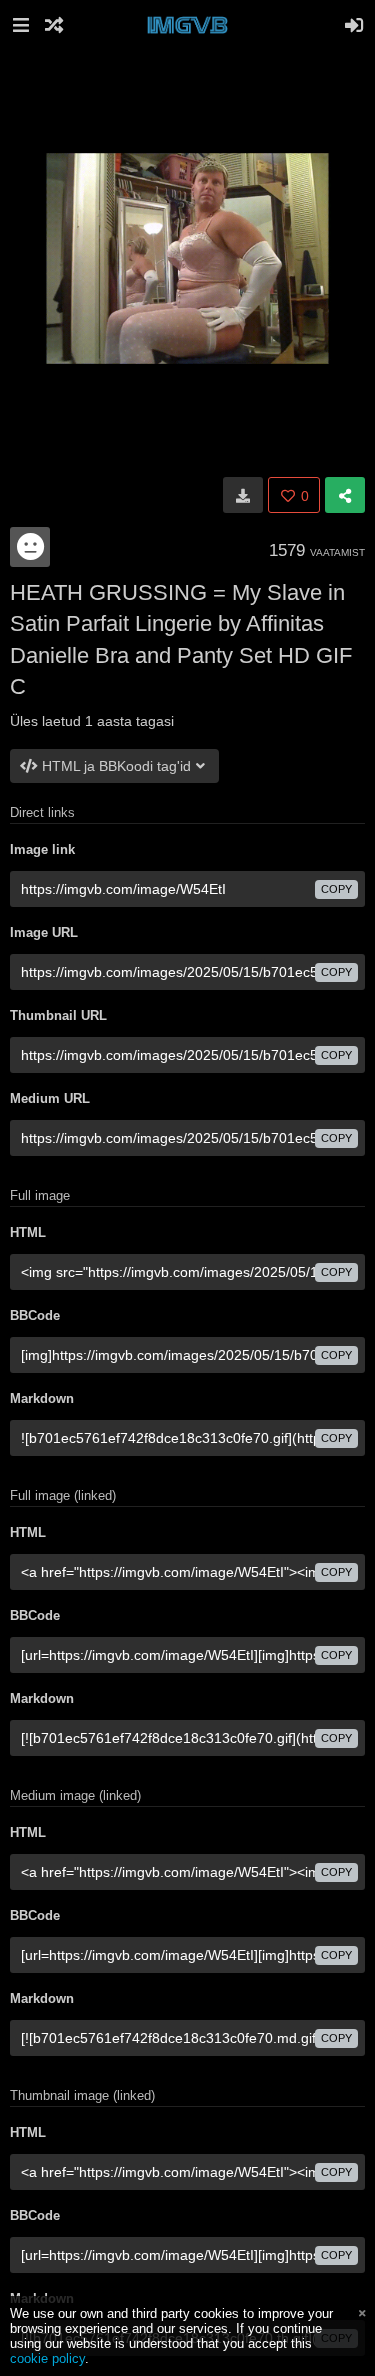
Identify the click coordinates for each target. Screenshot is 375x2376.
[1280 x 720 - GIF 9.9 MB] (243, 495)
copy (336, 889)
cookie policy (47, 2358)
